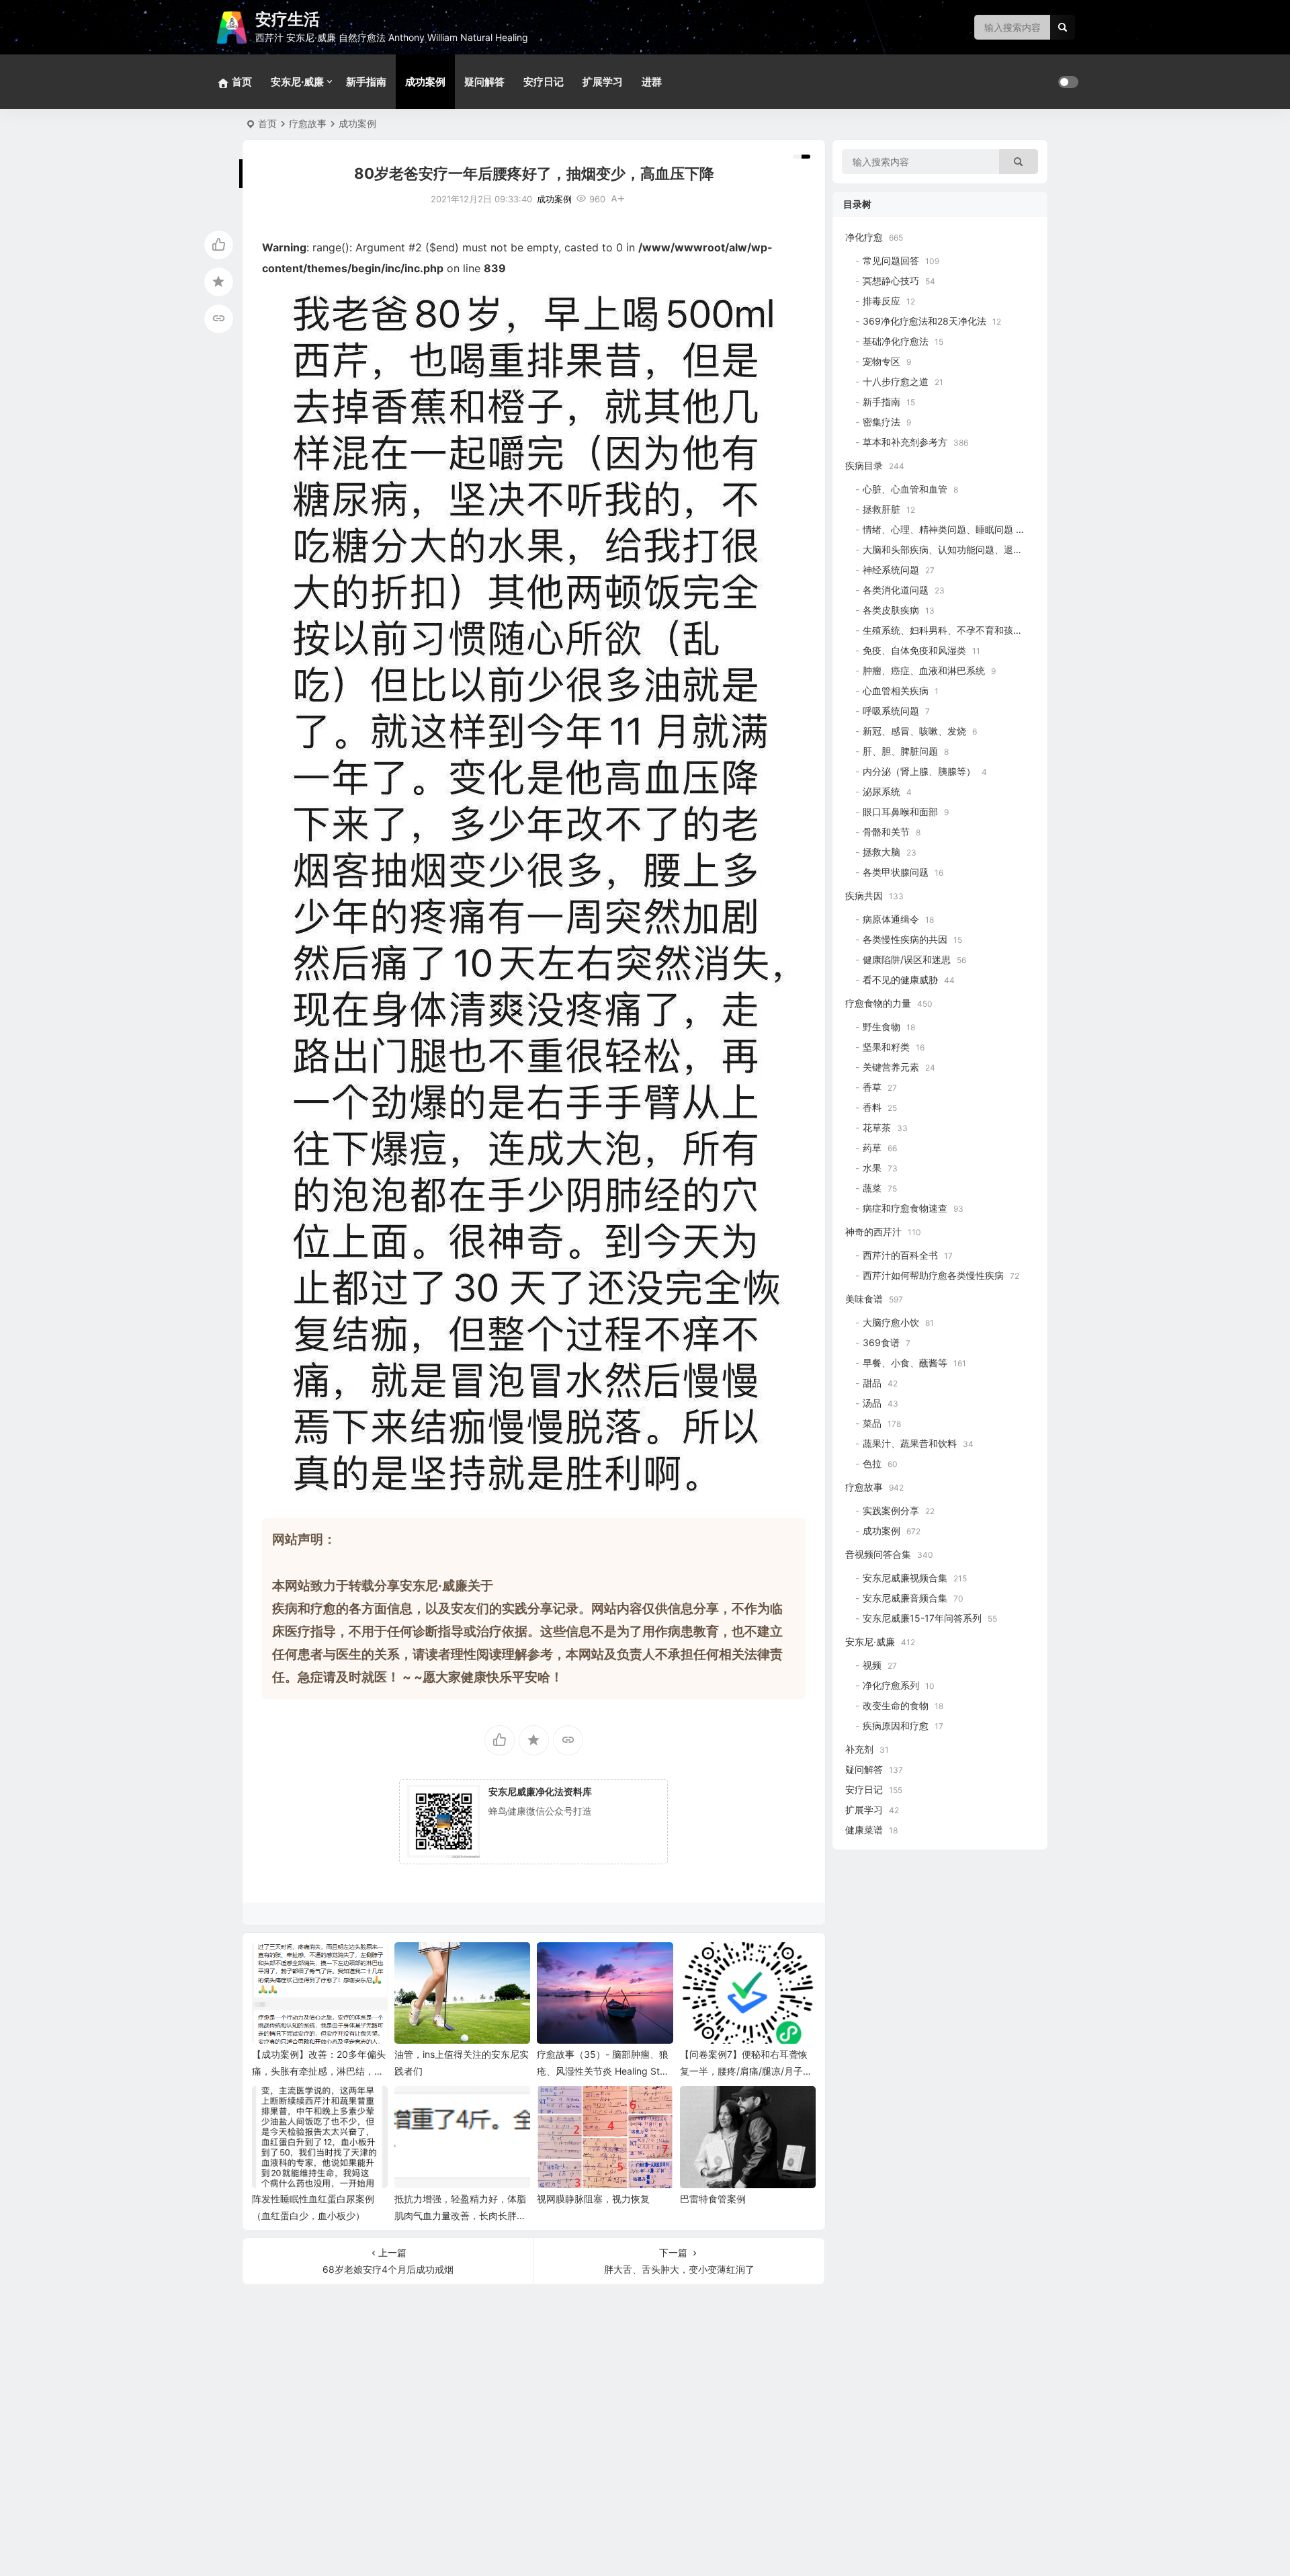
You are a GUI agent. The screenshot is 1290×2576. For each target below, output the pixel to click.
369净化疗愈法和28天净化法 (924, 321)
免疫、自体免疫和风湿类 (914, 650)
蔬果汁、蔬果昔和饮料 (910, 1443)
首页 (267, 123)
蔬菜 (872, 1188)
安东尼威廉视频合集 (905, 1578)
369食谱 (881, 1342)
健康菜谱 (864, 1830)
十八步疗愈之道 (896, 381)
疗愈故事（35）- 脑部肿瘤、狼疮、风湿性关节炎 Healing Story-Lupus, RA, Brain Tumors (603, 2071)
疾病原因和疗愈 (896, 1726)
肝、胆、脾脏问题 (900, 751)
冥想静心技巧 (891, 281)
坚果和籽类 (886, 1047)
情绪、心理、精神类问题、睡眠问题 (938, 529)
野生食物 (881, 1027)
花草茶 (877, 1127)
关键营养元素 (891, 1067)
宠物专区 (881, 361)
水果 (872, 1168)
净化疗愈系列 (891, 1685)
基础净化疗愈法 (896, 341)
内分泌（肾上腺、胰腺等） (919, 771)
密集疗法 (881, 422)
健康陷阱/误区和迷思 (907, 959)
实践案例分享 (891, 1510)
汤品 (872, 1403)
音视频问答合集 (878, 1554)
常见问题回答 (891, 260)
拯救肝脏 (881, 509)
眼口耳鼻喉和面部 (900, 812)
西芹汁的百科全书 (900, 1255)
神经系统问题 (891, 570)
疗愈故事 (308, 123)
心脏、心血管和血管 (905, 489)
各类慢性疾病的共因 (905, 939)
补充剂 (859, 1749)
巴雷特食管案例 (713, 2199)
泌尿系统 (881, 791)
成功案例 (425, 82)
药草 (872, 1148)
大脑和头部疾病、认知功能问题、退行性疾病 (957, 549)
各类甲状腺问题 (896, 872)
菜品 (872, 1423)
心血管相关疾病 (896, 691)
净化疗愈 (864, 237)
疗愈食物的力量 (878, 1003)
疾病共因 (864, 896)
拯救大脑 (881, 852)
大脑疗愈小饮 (891, 1322)
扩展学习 (603, 82)
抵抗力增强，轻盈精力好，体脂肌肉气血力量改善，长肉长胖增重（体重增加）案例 (460, 2215)
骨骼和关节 (886, 832)
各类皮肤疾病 (891, 610)
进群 (652, 82)
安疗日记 (544, 82)
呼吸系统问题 (891, 711)
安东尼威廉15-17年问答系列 (922, 1618)
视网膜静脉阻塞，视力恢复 (593, 2199)
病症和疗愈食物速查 (905, 1208)
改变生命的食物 (896, 1705)
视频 (872, 1665)
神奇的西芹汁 (873, 1232)
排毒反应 (881, 301)
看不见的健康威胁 (900, 980)
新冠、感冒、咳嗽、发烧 (914, 731)
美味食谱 (864, 1299)
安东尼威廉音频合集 (905, 1598)
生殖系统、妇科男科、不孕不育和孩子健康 (952, 630)
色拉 (872, 1463)
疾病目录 (864, 465)
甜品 (872, 1383)
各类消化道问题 (896, 590)
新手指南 (366, 82)
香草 (872, 1087)
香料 (872, 1107)
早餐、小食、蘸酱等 (905, 1363)
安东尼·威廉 (297, 82)
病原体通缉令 (891, 919)
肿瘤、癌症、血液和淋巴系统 (924, 670)
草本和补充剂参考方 (905, 442)
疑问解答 (484, 82)
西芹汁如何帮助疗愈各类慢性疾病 (933, 1275)
